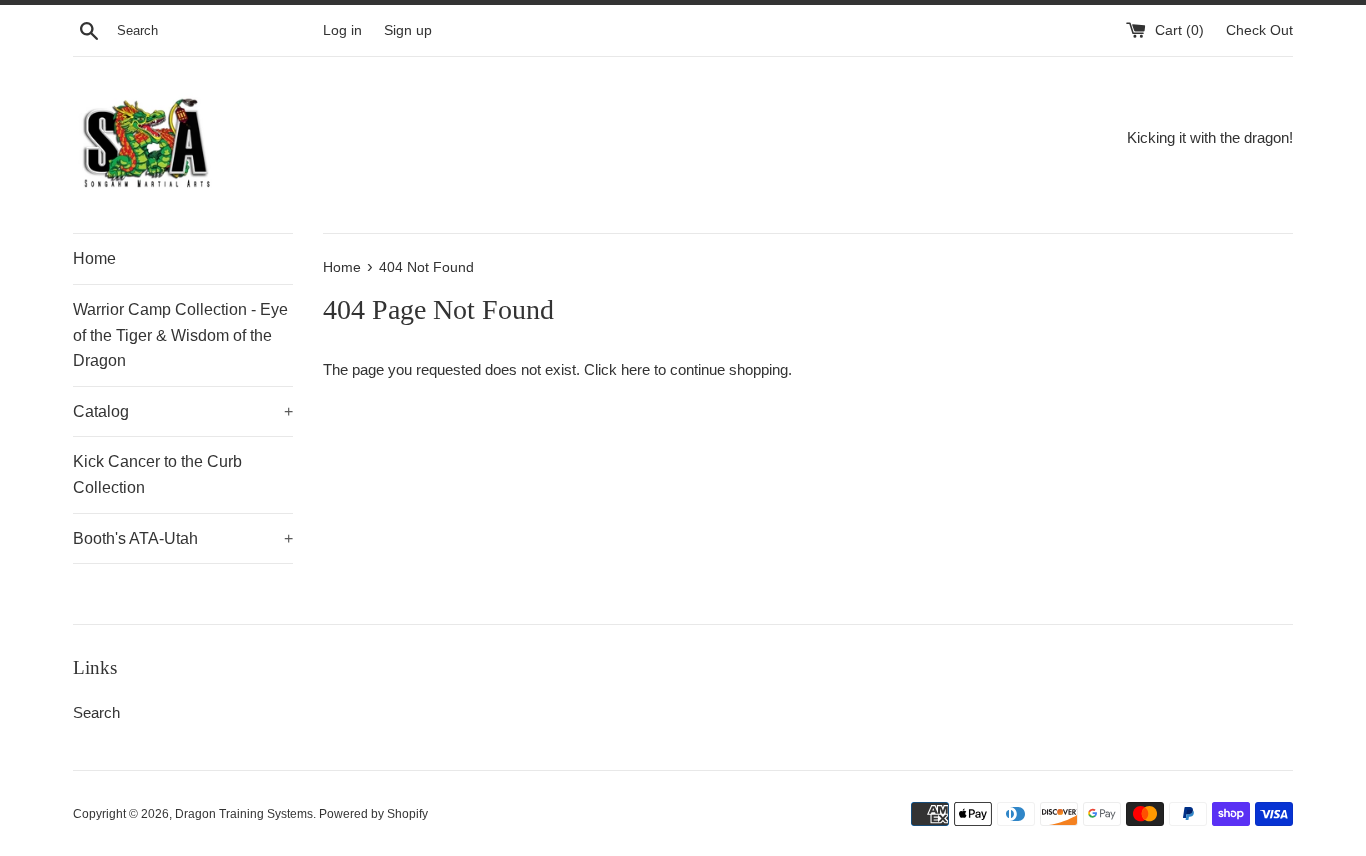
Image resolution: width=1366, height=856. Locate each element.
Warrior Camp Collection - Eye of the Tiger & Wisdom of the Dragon (180, 335)
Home (94, 258)
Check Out (1259, 30)
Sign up (408, 30)
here (635, 369)
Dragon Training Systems (244, 814)
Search (96, 712)
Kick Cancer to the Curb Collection (157, 474)
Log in (342, 30)
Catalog (183, 411)
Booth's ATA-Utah (183, 538)
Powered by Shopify (373, 814)
